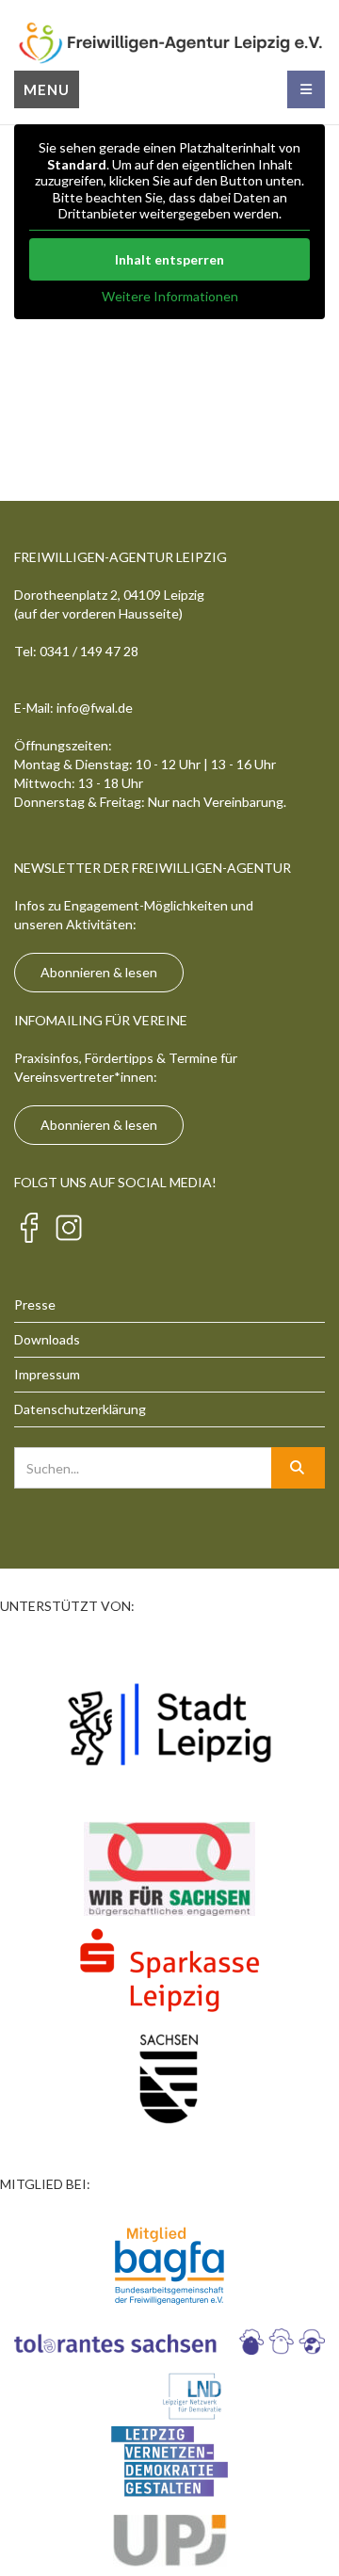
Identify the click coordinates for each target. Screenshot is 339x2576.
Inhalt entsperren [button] (169, 259)
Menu (47, 89)
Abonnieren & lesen (99, 972)
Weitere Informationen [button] (170, 296)
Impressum (47, 1374)
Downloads (47, 1339)
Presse (35, 1304)
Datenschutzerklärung (80, 1409)
